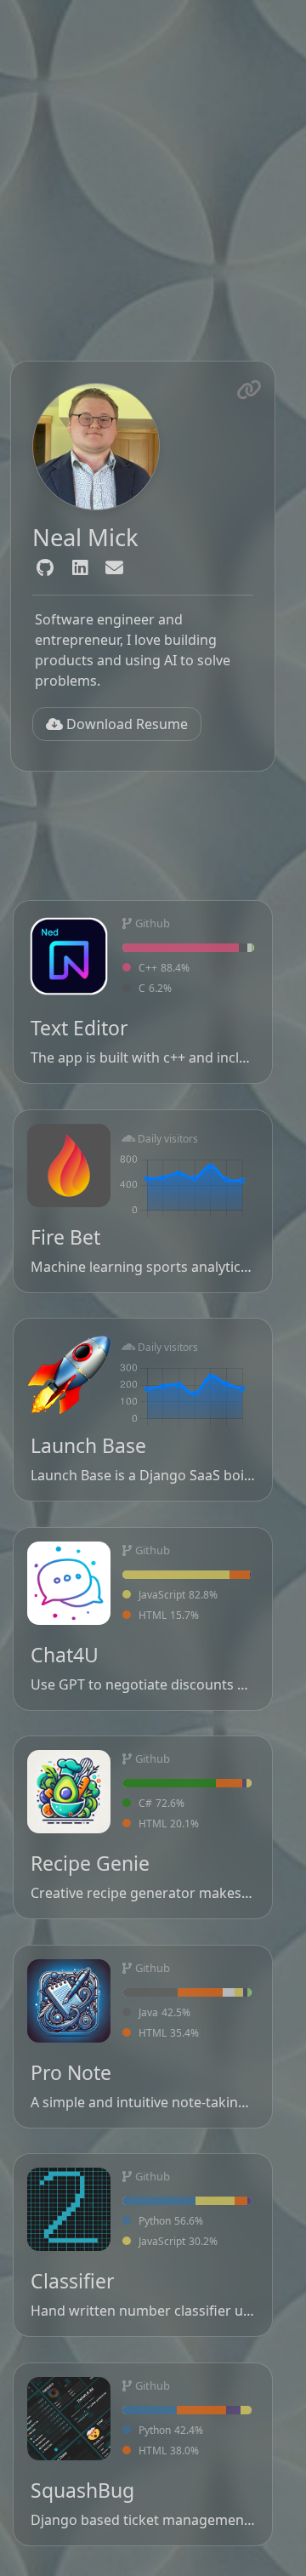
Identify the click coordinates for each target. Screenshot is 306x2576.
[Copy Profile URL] (249, 390)
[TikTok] (114, 568)
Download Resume (125, 724)
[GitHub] (45, 568)
